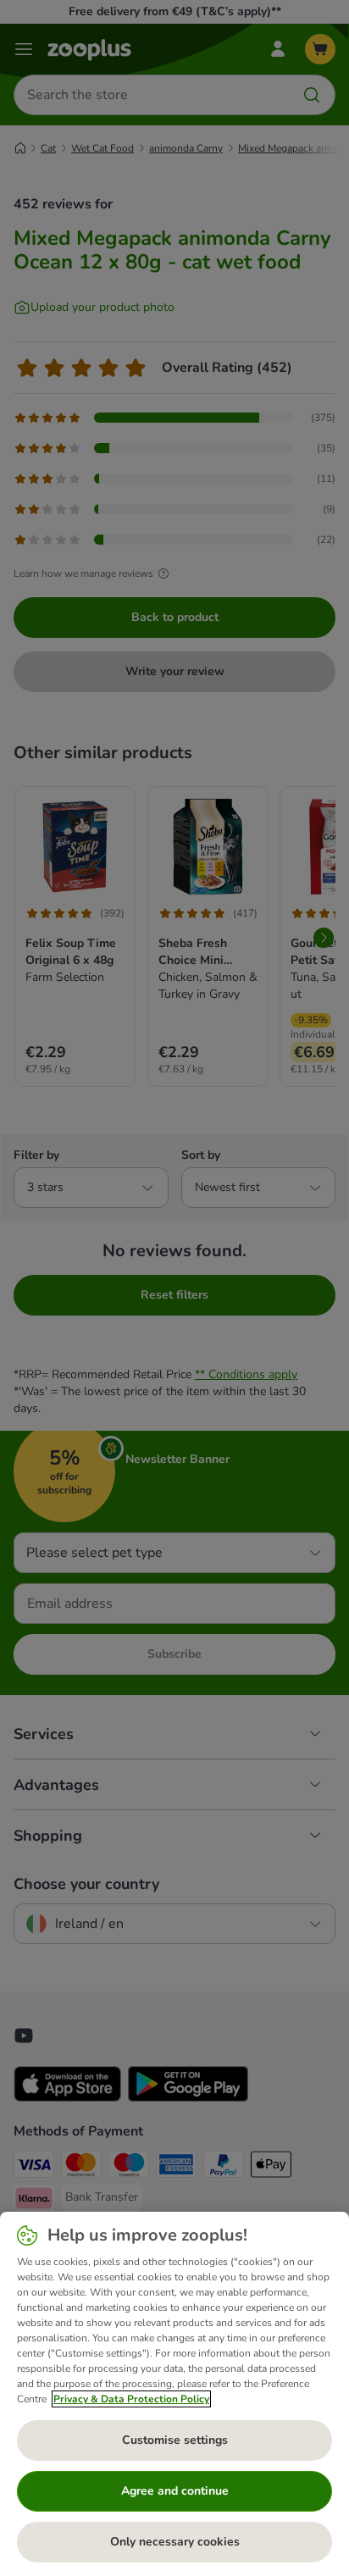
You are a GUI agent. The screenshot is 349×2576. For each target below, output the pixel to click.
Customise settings (175, 2440)
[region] (174, 2394)
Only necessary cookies (175, 2542)
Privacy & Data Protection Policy (131, 2399)
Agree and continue (175, 2491)
